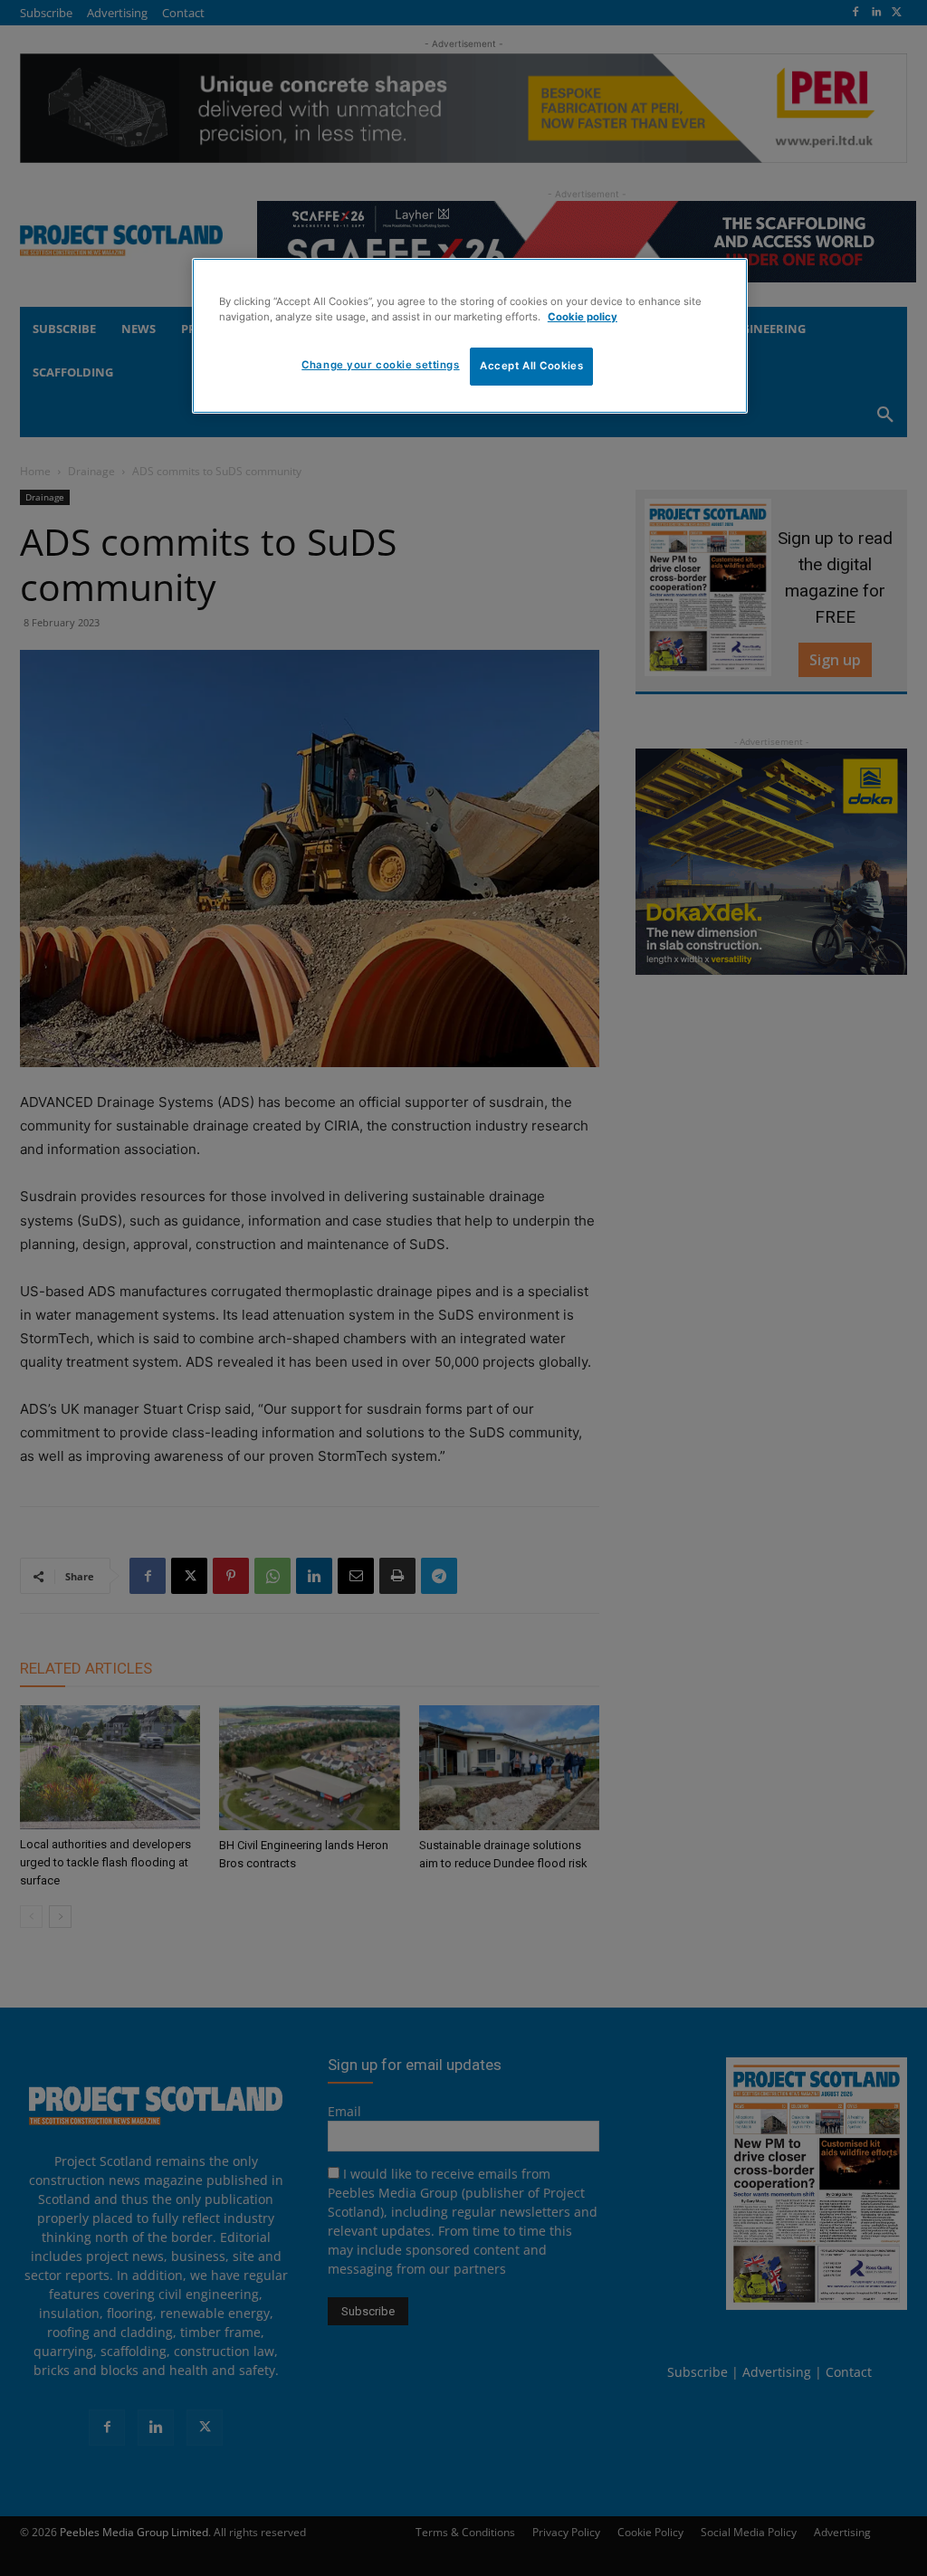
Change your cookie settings (380, 365)
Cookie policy (583, 317)
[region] (470, 336)
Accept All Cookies (531, 366)
